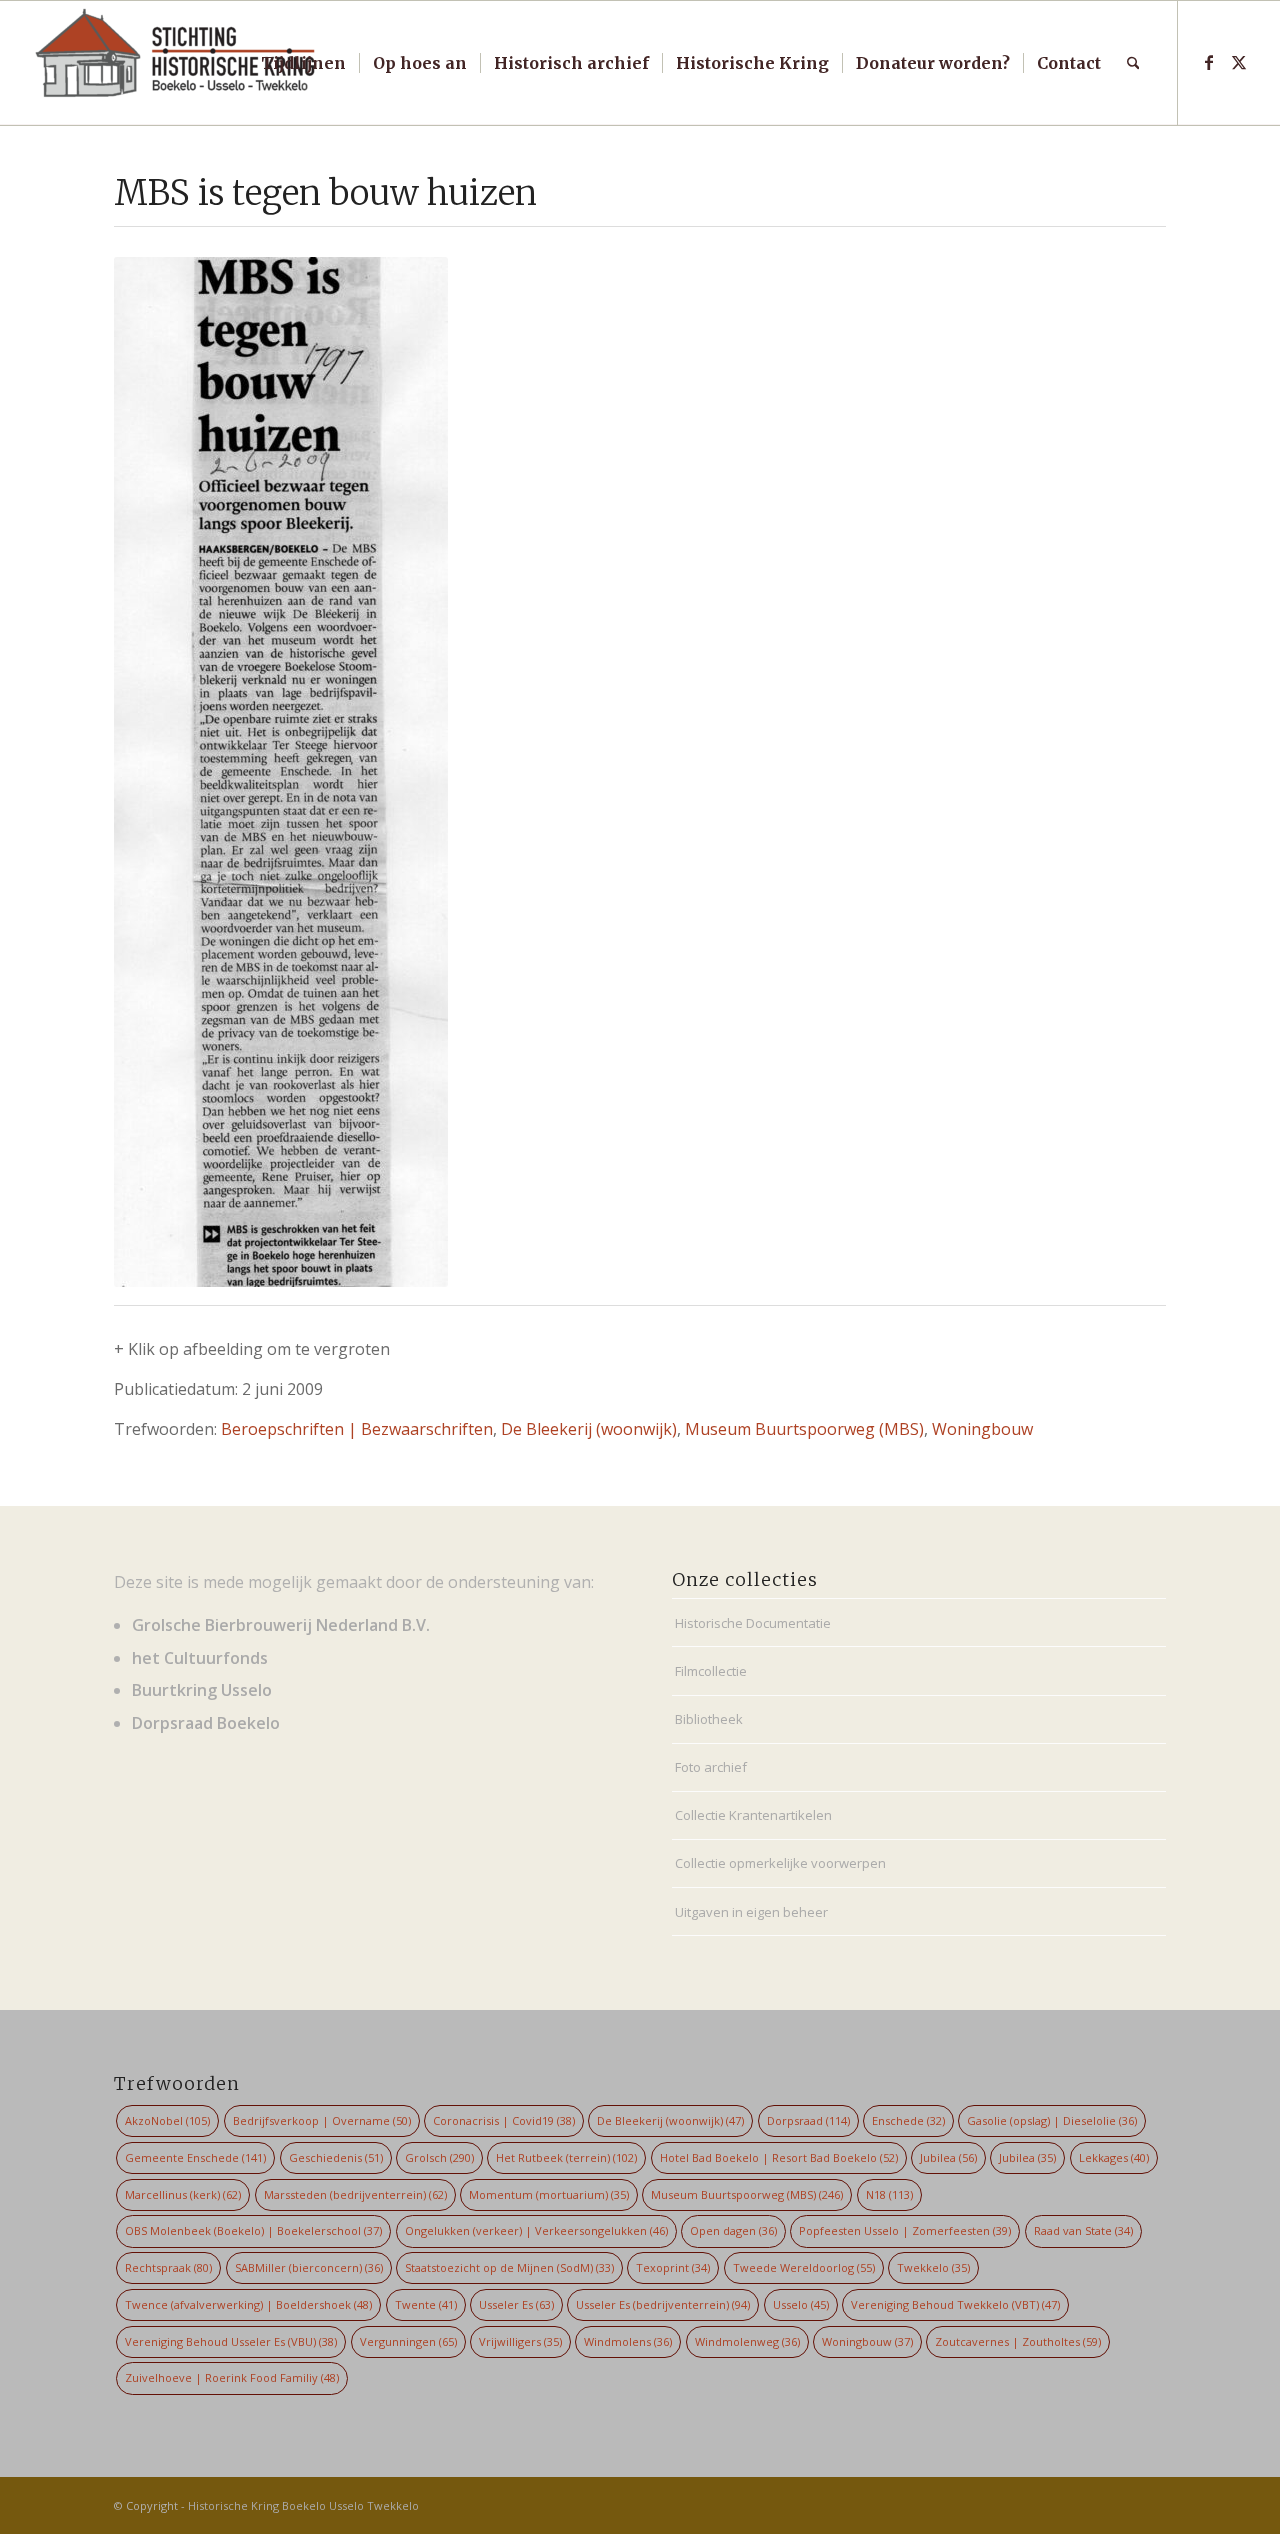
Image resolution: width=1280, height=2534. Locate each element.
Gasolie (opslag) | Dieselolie (1052, 2120)
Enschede (908, 2120)
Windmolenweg (747, 2341)
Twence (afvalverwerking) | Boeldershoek (248, 2304)
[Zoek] (1133, 63)
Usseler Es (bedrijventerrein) (663, 2304)
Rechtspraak (168, 2267)
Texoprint (673, 2267)
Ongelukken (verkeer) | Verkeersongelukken (536, 2230)
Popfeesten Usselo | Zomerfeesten (905, 2230)
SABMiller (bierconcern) (309, 2267)
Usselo (801, 2304)
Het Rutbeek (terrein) (566, 2157)
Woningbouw (982, 1429)
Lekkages (1114, 2157)
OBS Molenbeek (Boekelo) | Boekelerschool (253, 2230)
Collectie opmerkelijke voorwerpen (780, 1863)
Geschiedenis (336, 2157)
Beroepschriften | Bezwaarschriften (357, 1429)
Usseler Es (516, 2304)
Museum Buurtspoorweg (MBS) (804, 1429)
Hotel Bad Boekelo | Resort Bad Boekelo (779, 2157)
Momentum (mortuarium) (549, 2194)
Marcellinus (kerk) (183, 2194)
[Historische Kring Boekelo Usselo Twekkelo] (176, 63)
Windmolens (628, 2341)
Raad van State (1083, 2230)
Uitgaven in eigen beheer (751, 1912)
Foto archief (711, 1767)
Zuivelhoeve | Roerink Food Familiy (232, 2377)
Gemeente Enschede (195, 2157)
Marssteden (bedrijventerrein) (355, 2194)
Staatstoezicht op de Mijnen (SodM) (509, 2267)
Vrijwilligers (520, 2341)
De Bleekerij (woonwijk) (589, 1429)
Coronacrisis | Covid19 (504, 2120)
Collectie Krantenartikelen (753, 1815)
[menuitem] (303, 63)
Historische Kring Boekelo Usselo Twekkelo (303, 2505)
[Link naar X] (1239, 62)
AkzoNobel (167, 2120)
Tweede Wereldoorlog (804, 2267)
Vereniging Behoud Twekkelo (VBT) (955, 2304)
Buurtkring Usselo (202, 1690)
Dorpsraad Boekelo (206, 1723)
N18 (889, 2194)
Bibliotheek (709, 1719)
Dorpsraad (808, 2120)
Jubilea (948, 2157)
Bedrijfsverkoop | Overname (322, 2120)
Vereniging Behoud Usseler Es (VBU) (231, 2341)
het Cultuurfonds (200, 1658)
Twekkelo (933, 2267)
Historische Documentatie (753, 1623)
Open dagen (733, 2230)
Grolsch (439, 2157)
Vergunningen (408, 2341)
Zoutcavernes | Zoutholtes (1018, 2341)
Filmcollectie (711, 1671)
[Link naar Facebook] (1209, 62)
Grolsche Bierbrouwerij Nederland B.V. (281, 1625)
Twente (426, 2304)
